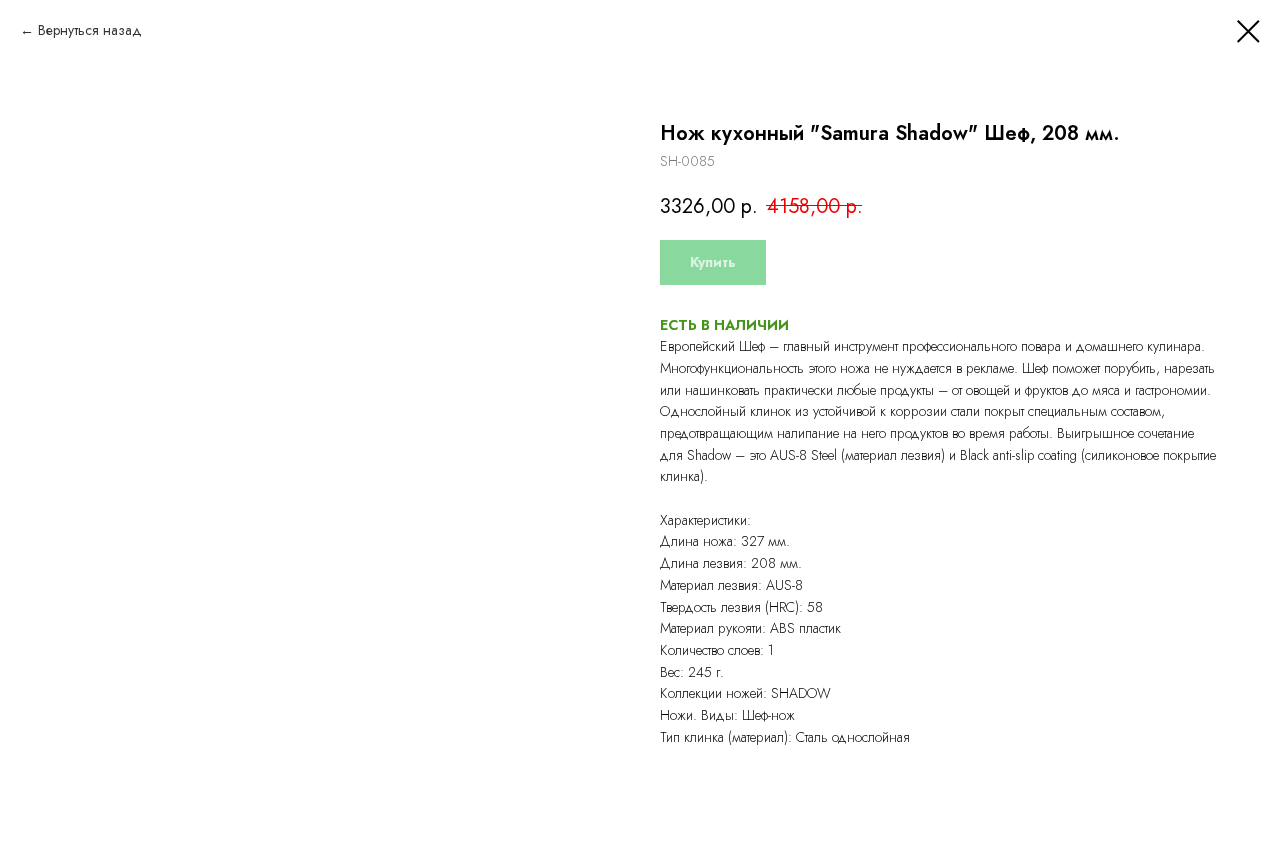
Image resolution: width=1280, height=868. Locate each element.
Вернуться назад (90, 30)
